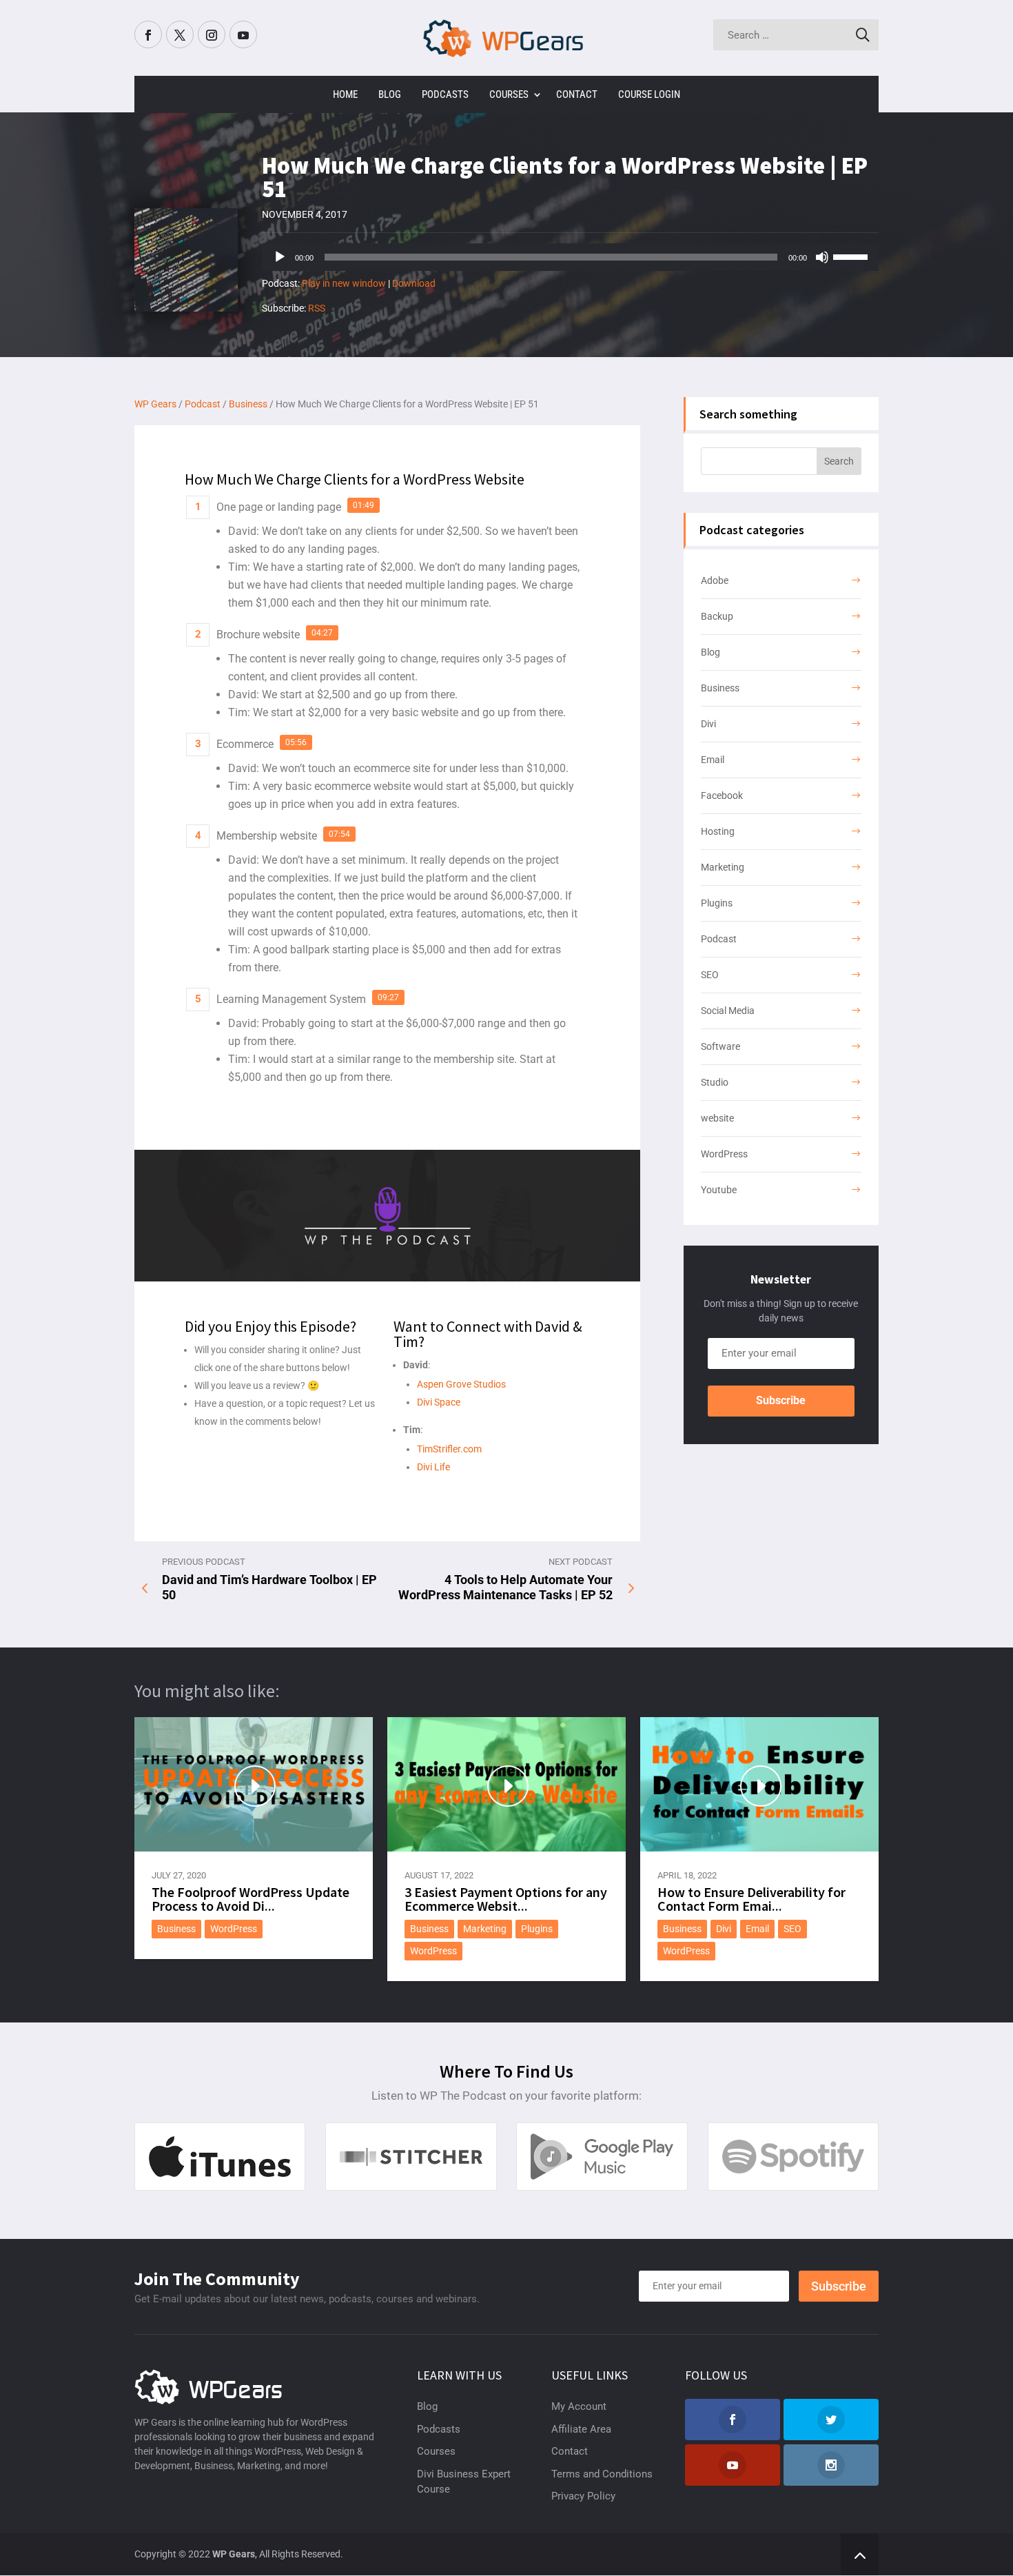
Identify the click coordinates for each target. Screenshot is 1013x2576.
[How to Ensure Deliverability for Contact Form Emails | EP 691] (759, 1784)
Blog (390, 94)
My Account (579, 2406)
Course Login (649, 94)
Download (414, 283)
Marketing (723, 867)
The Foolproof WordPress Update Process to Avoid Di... (250, 1899)
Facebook (722, 795)
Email (713, 760)
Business (720, 688)
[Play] (280, 257)
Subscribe (781, 1400)
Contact (577, 94)
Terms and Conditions (602, 2474)
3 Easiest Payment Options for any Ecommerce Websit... (506, 1899)
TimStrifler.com (449, 1449)
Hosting (718, 831)
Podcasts (445, 94)
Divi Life (433, 1467)
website (717, 1118)
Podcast (719, 939)
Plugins (717, 903)
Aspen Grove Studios (461, 1384)
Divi (708, 724)
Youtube (719, 1190)
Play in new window (344, 283)
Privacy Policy (583, 2496)
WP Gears (234, 2554)
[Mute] (822, 257)
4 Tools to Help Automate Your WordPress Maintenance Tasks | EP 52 (505, 1587)
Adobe (715, 580)
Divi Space (439, 1402)
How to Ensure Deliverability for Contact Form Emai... (751, 1899)
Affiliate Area (581, 2429)
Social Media (728, 1011)
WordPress (724, 1154)
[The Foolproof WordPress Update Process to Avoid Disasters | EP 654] (254, 1784)
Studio (715, 1082)
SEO (710, 975)
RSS (317, 308)
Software (720, 1046)
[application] (570, 257)
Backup (717, 616)
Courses (509, 94)
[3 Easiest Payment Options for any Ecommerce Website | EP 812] (506, 1784)
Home (345, 94)
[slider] (852, 256)
